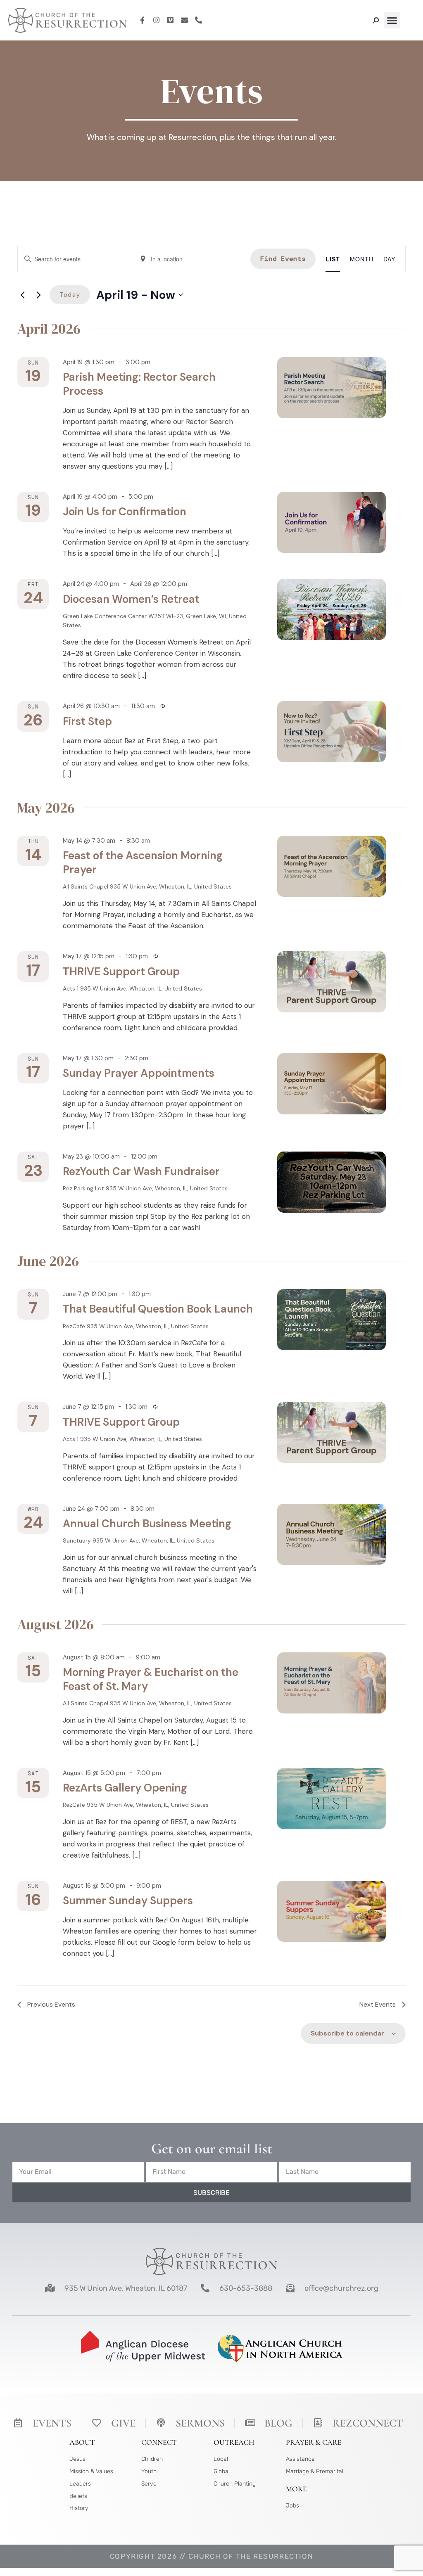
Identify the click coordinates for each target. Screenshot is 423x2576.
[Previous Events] (22, 295)
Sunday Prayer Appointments (139, 1073)
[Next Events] (38, 295)
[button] (392, 20)
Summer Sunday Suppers (128, 1901)
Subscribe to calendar (347, 2033)
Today (70, 295)
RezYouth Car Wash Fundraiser (141, 1171)
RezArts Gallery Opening (125, 1788)
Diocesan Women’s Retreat (131, 599)
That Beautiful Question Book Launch (158, 1309)
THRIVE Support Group (121, 972)
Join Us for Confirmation (125, 512)
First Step (87, 721)
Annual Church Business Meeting (147, 1524)
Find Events (283, 259)
